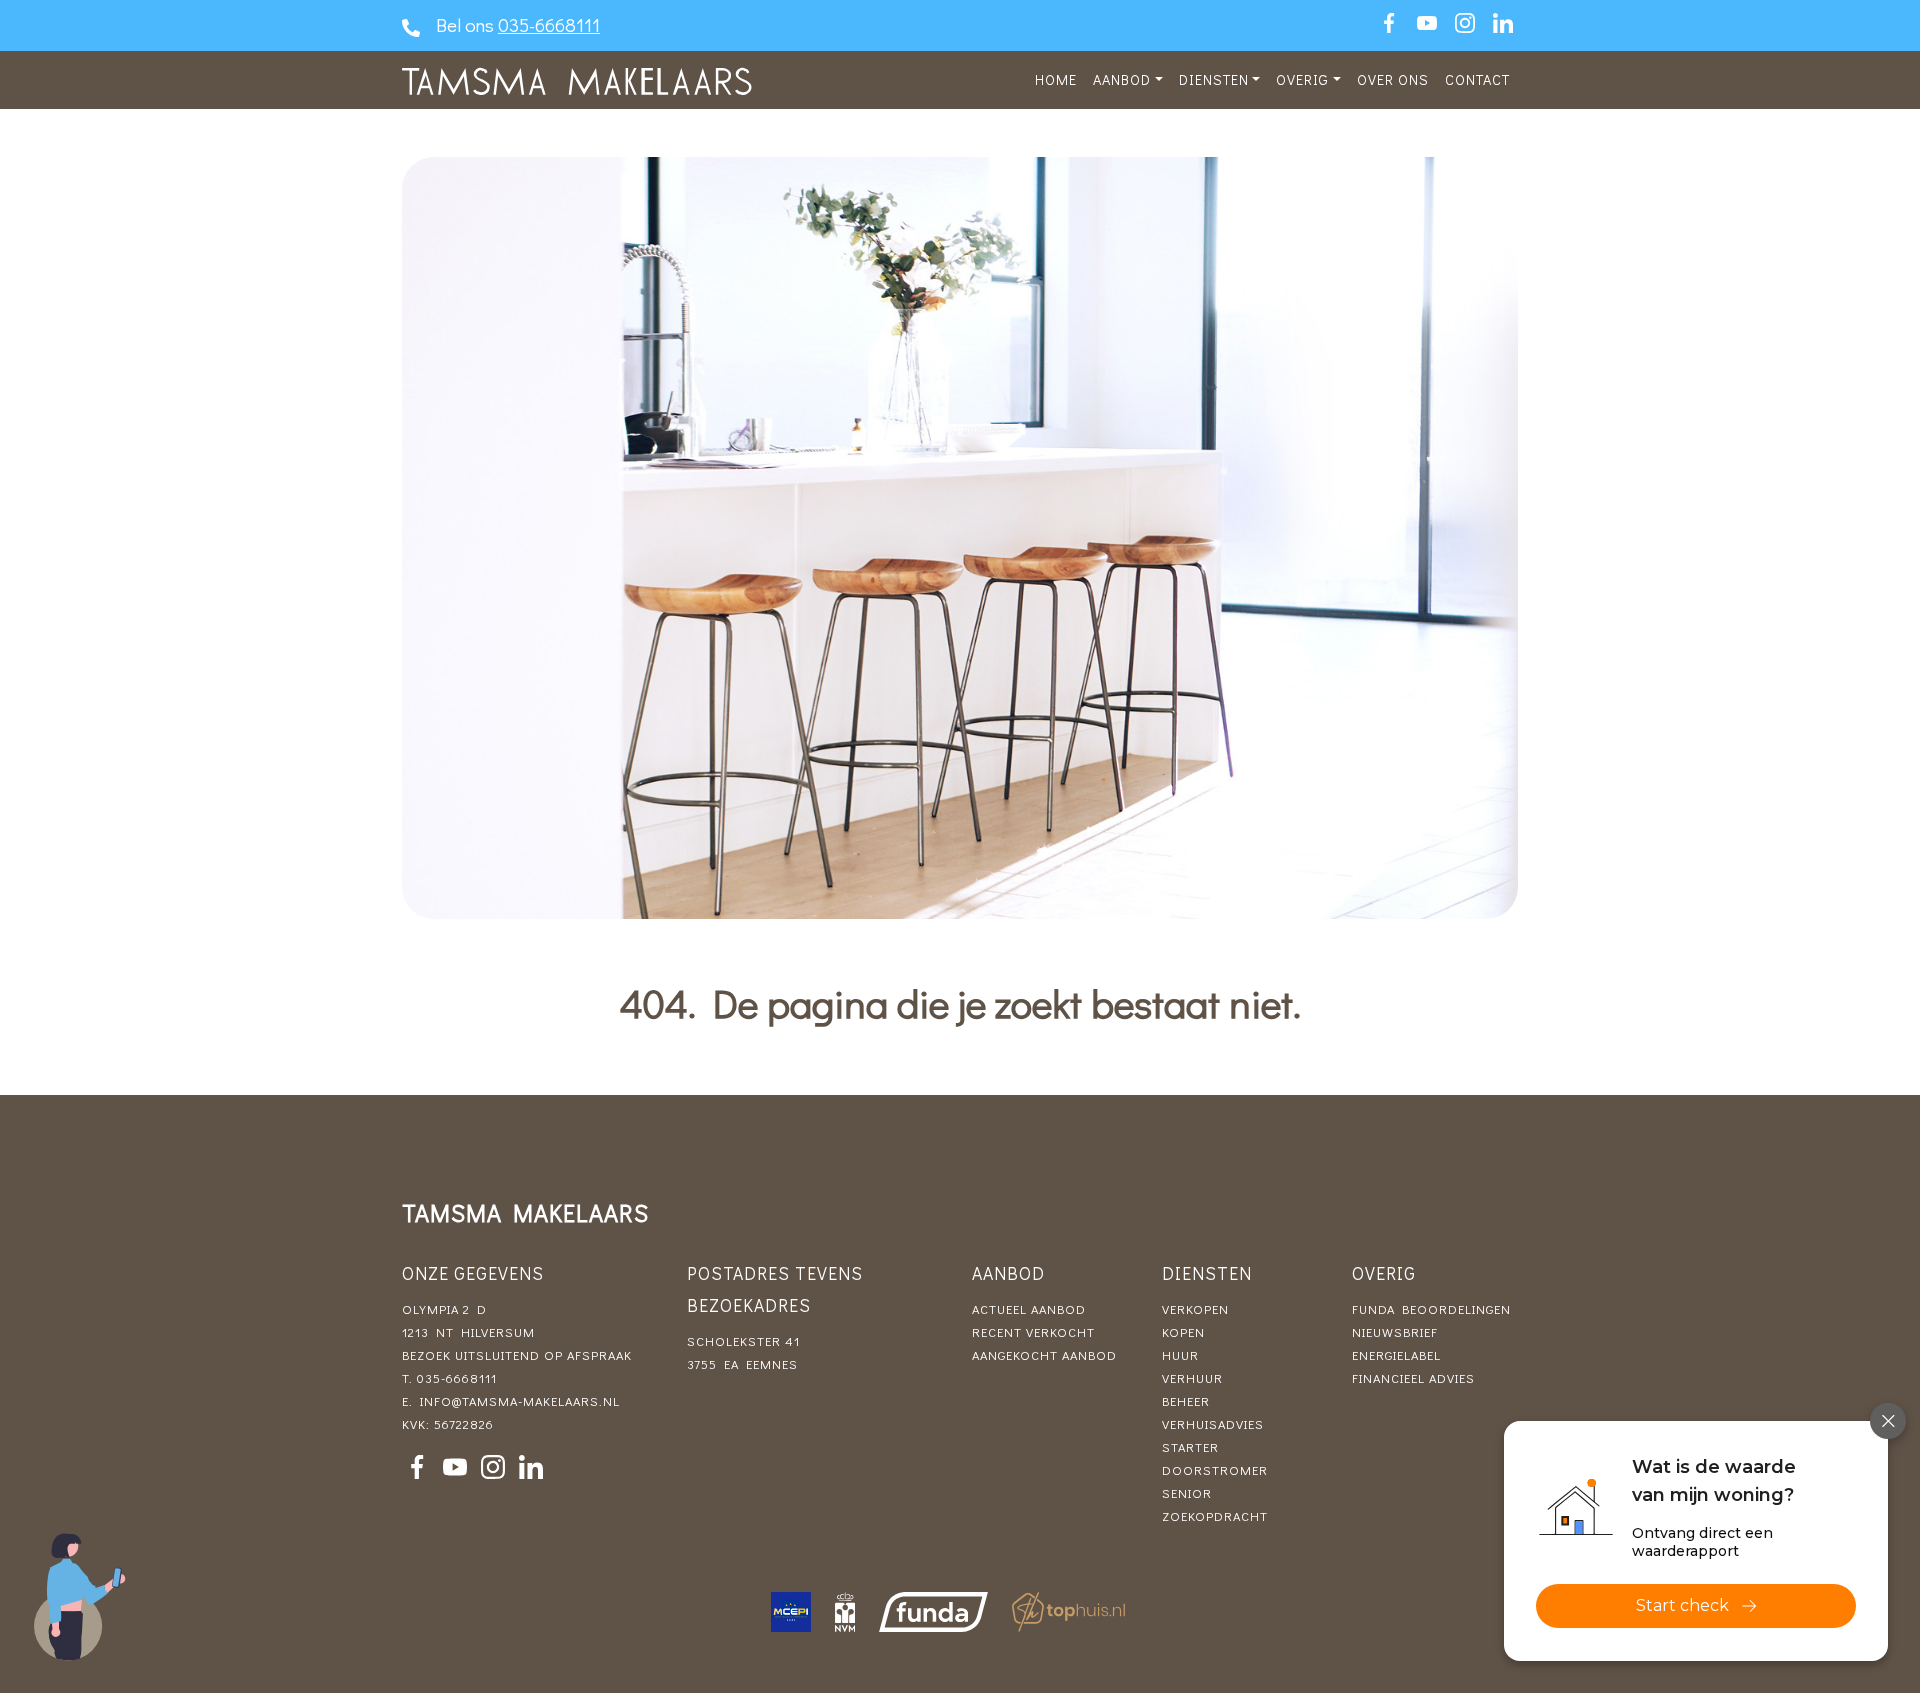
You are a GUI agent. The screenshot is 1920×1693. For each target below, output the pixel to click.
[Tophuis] (1068, 1612)
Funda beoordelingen (1431, 1309)
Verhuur (1192, 1378)
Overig (1302, 79)
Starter (1190, 1447)
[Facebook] (1389, 23)
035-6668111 (549, 24)
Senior (1187, 1493)
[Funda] (933, 1612)
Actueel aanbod (1029, 1309)
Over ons (1393, 79)
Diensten (1214, 79)
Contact (1477, 79)
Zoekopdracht (1215, 1516)
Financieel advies (1413, 1378)
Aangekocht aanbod (1044, 1355)
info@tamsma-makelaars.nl (520, 1401)
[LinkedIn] (1503, 23)
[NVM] (845, 1612)
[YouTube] (1427, 23)
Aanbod (1122, 79)
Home (1056, 79)
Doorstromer (1215, 1470)
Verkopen (1195, 1309)
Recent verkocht (1033, 1332)
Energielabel (1396, 1355)
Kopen (1183, 1332)
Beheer (1186, 1401)
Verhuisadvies (1213, 1424)
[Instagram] (1465, 23)
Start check (1682, 1605)
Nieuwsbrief (1395, 1332)
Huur (1180, 1355)
